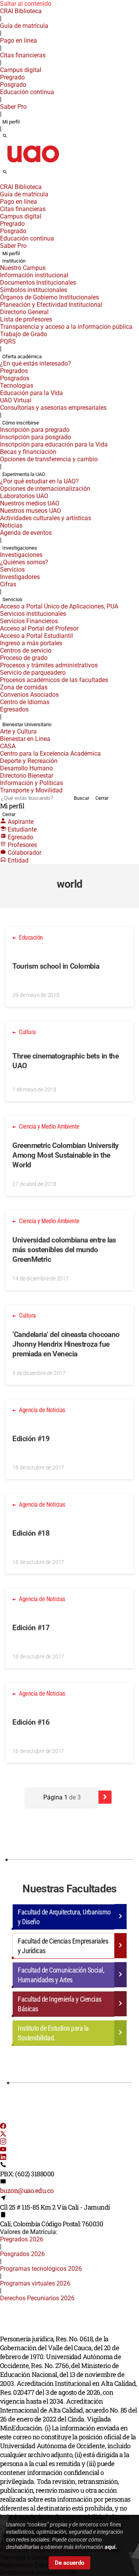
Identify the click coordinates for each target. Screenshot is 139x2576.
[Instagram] (3, 2142)
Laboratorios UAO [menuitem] (24, 496)
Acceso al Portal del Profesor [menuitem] (39, 628)
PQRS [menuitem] (8, 341)
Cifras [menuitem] (8, 584)
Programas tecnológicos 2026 (41, 2269)
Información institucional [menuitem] (34, 275)
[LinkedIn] (3, 2158)
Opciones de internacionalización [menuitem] (45, 489)
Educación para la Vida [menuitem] (31, 393)
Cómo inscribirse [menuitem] (21, 423)
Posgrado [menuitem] (13, 85)
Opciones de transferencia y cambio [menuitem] (49, 459)
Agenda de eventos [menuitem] (26, 533)
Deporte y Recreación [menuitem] (29, 761)
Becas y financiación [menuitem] (28, 452)
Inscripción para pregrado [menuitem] (35, 430)
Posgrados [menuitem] (15, 378)
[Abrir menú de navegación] (14, 174)
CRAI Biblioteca (21, 11)
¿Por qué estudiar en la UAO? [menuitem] (39, 481)
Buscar (81, 798)
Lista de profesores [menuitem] (26, 319)
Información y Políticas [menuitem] (31, 783)
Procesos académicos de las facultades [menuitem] (54, 680)
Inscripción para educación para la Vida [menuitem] (54, 444)
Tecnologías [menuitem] (17, 386)
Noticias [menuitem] (11, 525)
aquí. (111, 2547)
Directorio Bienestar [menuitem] (27, 776)
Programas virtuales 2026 (35, 2283)
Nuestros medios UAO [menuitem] (30, 503)
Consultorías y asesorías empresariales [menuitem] (53, 408)
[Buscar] (5, 136)
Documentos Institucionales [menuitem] (38, 283)
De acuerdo (69, 2563)
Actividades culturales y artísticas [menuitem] (46, 518)
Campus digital (21, 70)
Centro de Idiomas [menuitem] (25, 702)
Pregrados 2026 (22, 2239)
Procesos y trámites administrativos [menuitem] (49, 665)
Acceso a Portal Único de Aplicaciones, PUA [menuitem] (59, 606)
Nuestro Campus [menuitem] (23, 268)
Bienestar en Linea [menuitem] (25, 739)
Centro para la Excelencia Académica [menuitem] (50, 754)
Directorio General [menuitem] (24, 312)
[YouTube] (3, 2150)
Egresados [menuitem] (14, 709)
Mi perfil (11, 122)
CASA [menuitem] (8, 746)
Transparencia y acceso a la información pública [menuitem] (66, 327)
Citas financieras (23, 55)
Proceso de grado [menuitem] (24, 658)
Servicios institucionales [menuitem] (33, 614)
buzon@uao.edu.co (27, 2190)
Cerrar (102, 798)
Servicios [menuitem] (12, 570)
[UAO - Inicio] (33, 165)
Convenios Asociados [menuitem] (29, 695)
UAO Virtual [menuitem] (16, 400)
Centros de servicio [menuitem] (26, 650)
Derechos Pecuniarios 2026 (37, 2298)
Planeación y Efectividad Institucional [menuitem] (51, 305)
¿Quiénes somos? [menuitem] (24, 562)
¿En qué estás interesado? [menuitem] (36, 363)
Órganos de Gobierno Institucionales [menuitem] (49, 297)
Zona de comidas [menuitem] (24, 687)
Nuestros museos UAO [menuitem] (31, 511)
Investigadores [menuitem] (20, 577)
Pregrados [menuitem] (14, 371)
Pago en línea (19, 40)
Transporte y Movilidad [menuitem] (31, 790)
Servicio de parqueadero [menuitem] (33, 673)
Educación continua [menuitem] (27, 92)
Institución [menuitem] (14, 261)
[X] (3, 2135)
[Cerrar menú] (2, 182)
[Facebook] (3, 2127)
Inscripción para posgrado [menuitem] (36, 437)
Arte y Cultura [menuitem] (18, 731)
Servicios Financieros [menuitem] (29, 621)
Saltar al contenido (26, 4)
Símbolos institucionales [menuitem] (34, 290)
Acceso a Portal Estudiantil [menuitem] (36, 636)
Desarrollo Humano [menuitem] (26, 768)
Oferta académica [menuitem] (22, 357)
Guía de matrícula (24, 26)
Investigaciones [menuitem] (20, 548)
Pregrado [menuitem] (12, 77)
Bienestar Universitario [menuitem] (27, 724)
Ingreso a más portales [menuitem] (31, 643)
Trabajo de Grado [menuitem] (24, 334)
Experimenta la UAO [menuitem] (24, 474)
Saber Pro (13, 107)
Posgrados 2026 (22, 2254)
